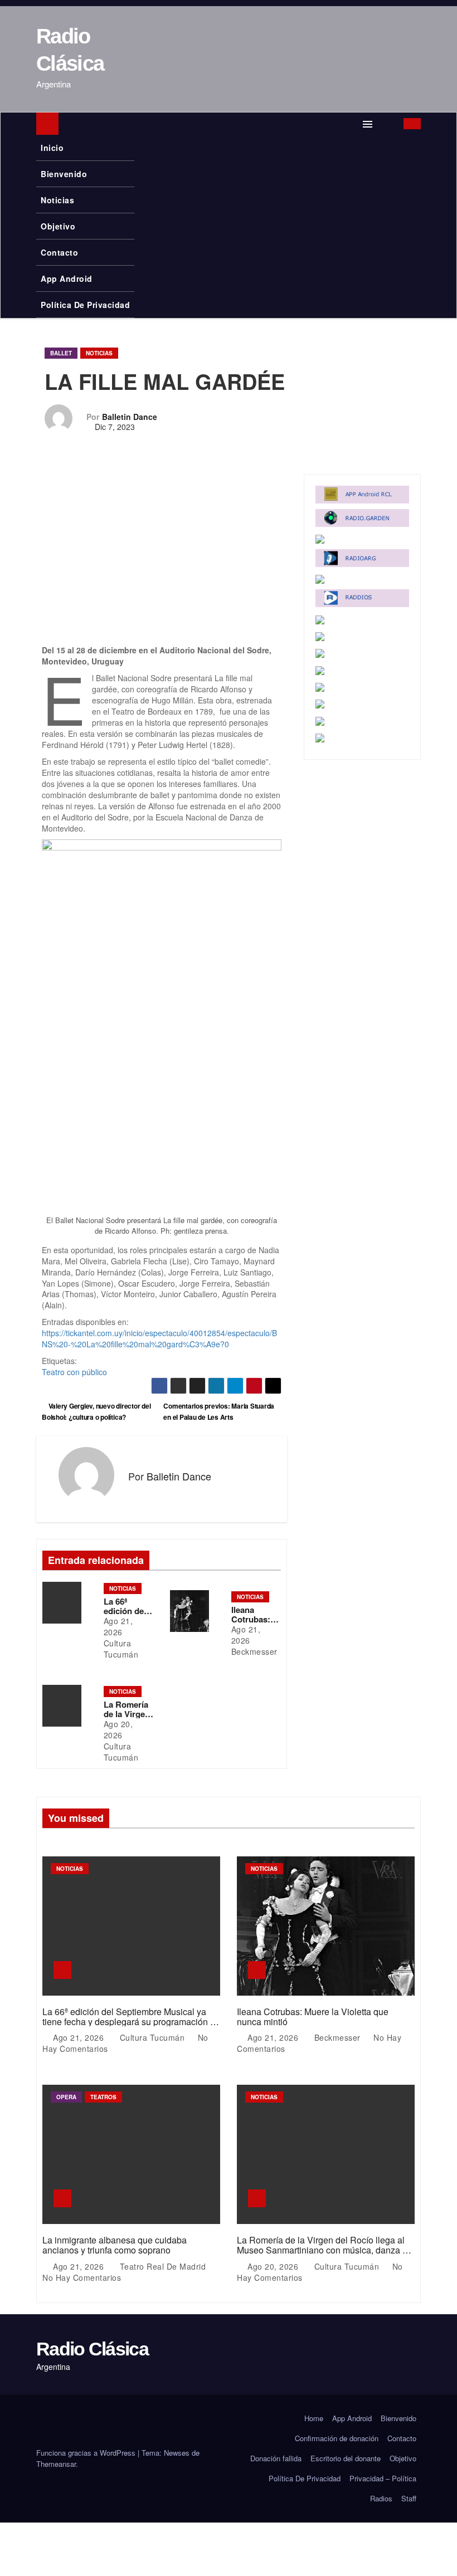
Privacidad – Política (383, 2478)
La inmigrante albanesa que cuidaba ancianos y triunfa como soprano (115, 2245)
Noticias (57, 200)
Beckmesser (254, 1651)
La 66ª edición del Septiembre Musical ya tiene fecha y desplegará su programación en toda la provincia (131, 2021)
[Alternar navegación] (368, 124)
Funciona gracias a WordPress (87, 2453)
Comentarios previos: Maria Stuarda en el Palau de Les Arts (219, 1411)
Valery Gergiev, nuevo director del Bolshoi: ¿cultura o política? (96, 1411)
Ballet (61, 353)
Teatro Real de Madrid (163, 2266)
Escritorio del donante (346, 2458)
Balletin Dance (130, 417)
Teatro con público (74, 1372)
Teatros (103, 2097)
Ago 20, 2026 (118, 1729)
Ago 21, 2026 (118, 1626)
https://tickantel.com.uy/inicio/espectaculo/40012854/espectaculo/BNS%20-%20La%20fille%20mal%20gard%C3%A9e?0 (159, 1338)
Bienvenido (64, 174)
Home (314, 2418)
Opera (66, 2097)
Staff (409, 2498)
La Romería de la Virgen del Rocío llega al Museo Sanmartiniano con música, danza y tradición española (322, 2250)
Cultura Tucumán (121, 1649)
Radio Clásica (92, 2349)
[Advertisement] (162, 562)
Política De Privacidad (85, 305)
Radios (381, 2498)
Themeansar (56, 2464)
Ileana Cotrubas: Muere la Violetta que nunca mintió (313, 2017)
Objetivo (58, 226)
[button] (389, 124)
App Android (67, 278)
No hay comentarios (82, 2277)
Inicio (52, 148)
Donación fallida (276, 2458)
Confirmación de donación (337, 2438)
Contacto (59, 252)
